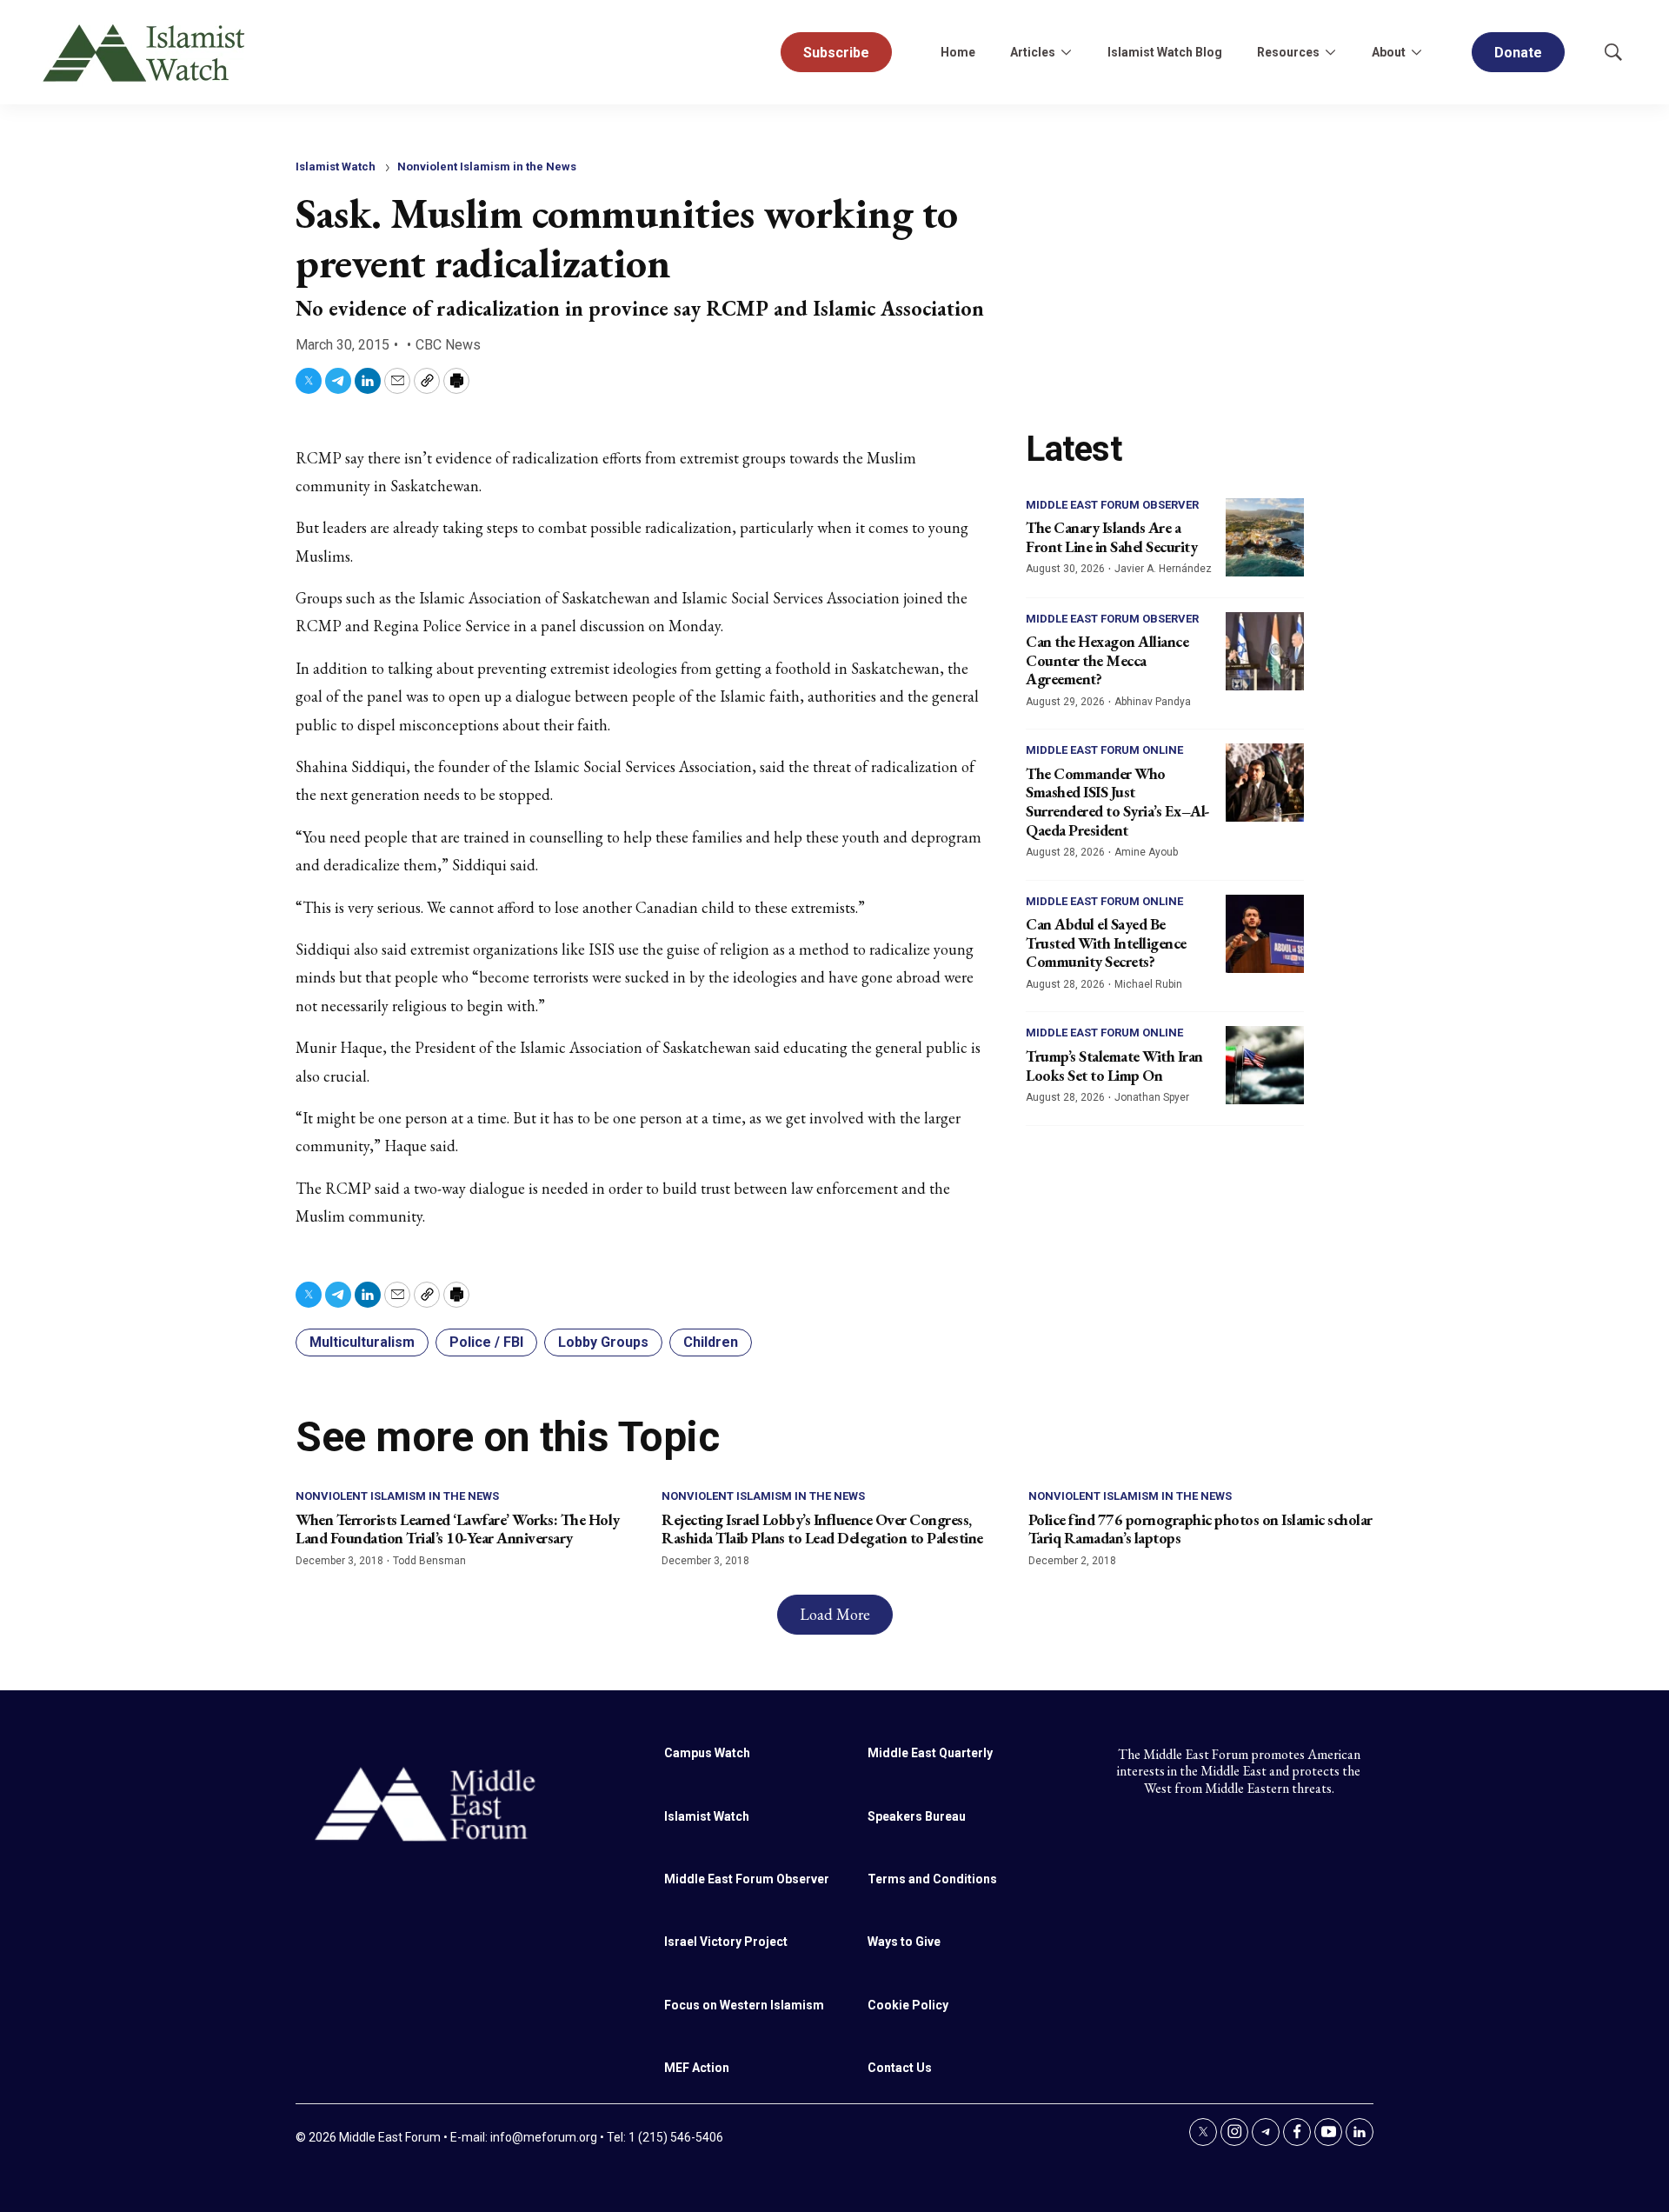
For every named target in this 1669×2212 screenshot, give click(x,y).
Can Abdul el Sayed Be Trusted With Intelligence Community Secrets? (1106, 943)
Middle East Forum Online (1104, 750)
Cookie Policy (908, 2005)
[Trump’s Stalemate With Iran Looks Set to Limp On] (1265, 1065)
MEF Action (697, 2068)
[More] (1066, 52)
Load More (835, 1614)
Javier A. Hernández (1163, 569)
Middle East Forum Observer (1112, 505)
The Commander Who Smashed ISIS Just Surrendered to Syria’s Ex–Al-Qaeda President (1118, 802)
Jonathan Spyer (1152, 1097)
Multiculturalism (362, 1342)
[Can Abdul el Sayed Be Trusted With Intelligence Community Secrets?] (1265, 934)
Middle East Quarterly (930, 1753)
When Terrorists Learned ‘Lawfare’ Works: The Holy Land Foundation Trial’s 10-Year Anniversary (458, 1529)
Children (711, 1342)
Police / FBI (486, 1342)
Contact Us (900, 2068)
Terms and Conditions (932, 1879)
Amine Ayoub (1146, 852)
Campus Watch (707, 1753)
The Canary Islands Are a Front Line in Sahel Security (1111, 537)
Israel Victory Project (726, 1942)
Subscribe (836, 53)
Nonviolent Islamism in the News (487, 167)
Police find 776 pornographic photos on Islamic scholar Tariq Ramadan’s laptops (1200, 1529)
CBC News (448, 345)
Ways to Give (904, 1942)
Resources (1288, 52)
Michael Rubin (1148, 984)
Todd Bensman (429, 1561)
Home (958, 52)
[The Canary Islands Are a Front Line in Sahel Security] (1265, 537)
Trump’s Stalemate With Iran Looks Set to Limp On (1114, 1066)
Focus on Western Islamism (744, 2005)
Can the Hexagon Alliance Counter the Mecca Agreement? (1107, 660)
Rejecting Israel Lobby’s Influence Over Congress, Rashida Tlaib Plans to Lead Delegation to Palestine (822, 1529)
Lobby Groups (603, 1342)
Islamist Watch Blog (1165, 52)
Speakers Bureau (917, 1816)
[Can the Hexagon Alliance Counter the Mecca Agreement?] (1265, 651)
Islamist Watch (336, 167)
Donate (1518, 53)
